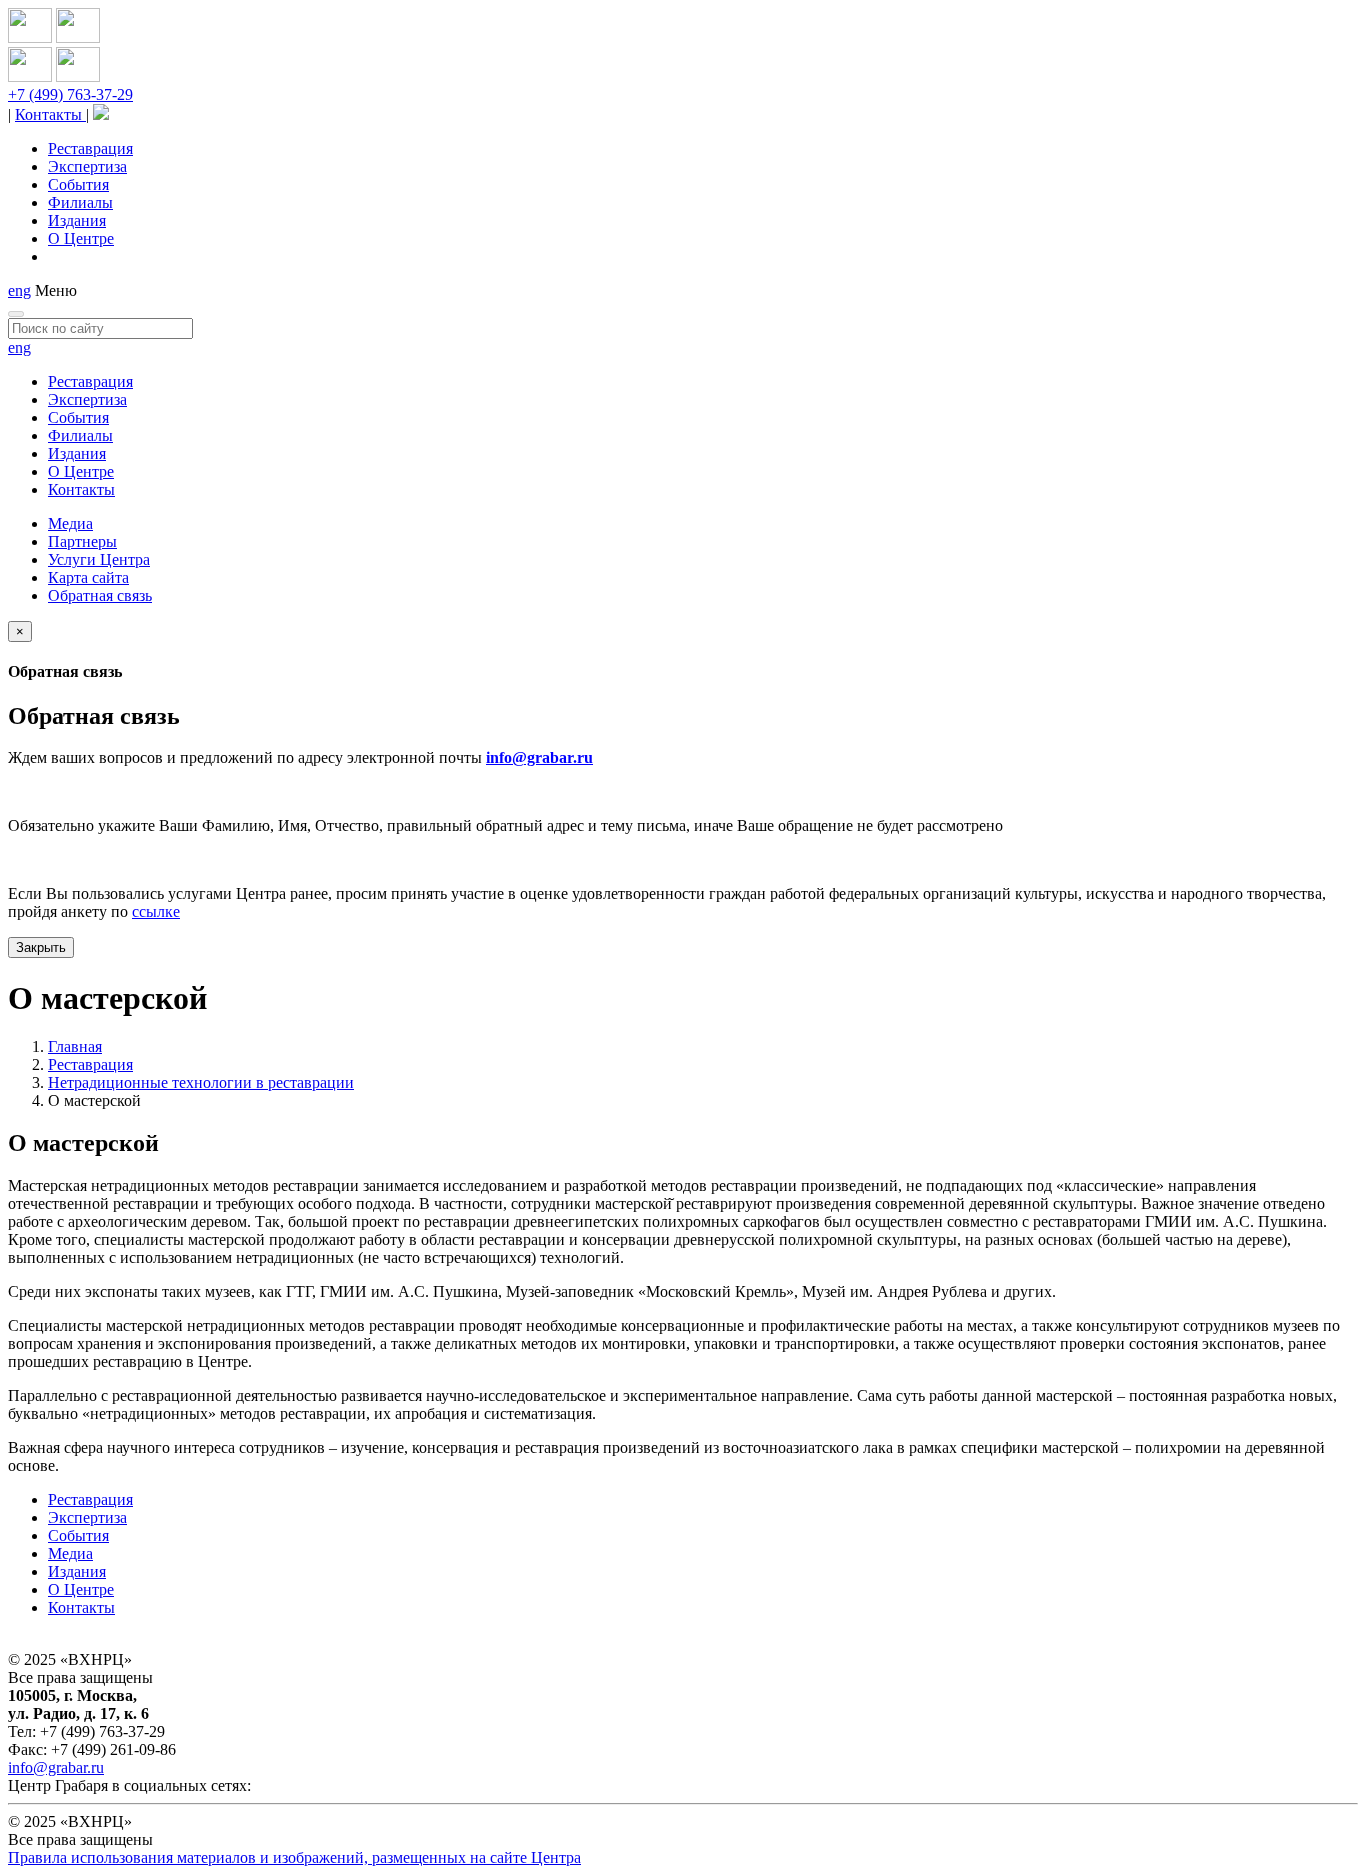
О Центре (81, 238)
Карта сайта (88, 577)
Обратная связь (100, 595)
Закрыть (41, 947)
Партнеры (82, 541)
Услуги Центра (99, 559)
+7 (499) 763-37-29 (70, 94)
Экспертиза (87, 166)
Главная (75, 1046)
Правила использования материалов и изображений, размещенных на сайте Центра (294, 1857)
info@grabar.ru (539, 757)
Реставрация (90, 148)
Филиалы (80, 202)
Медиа (70, 523)
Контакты (50, 114)
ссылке (156, 911)
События (78, 184)
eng (19, 290)
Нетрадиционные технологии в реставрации (201, 1082)
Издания (77, 220)
